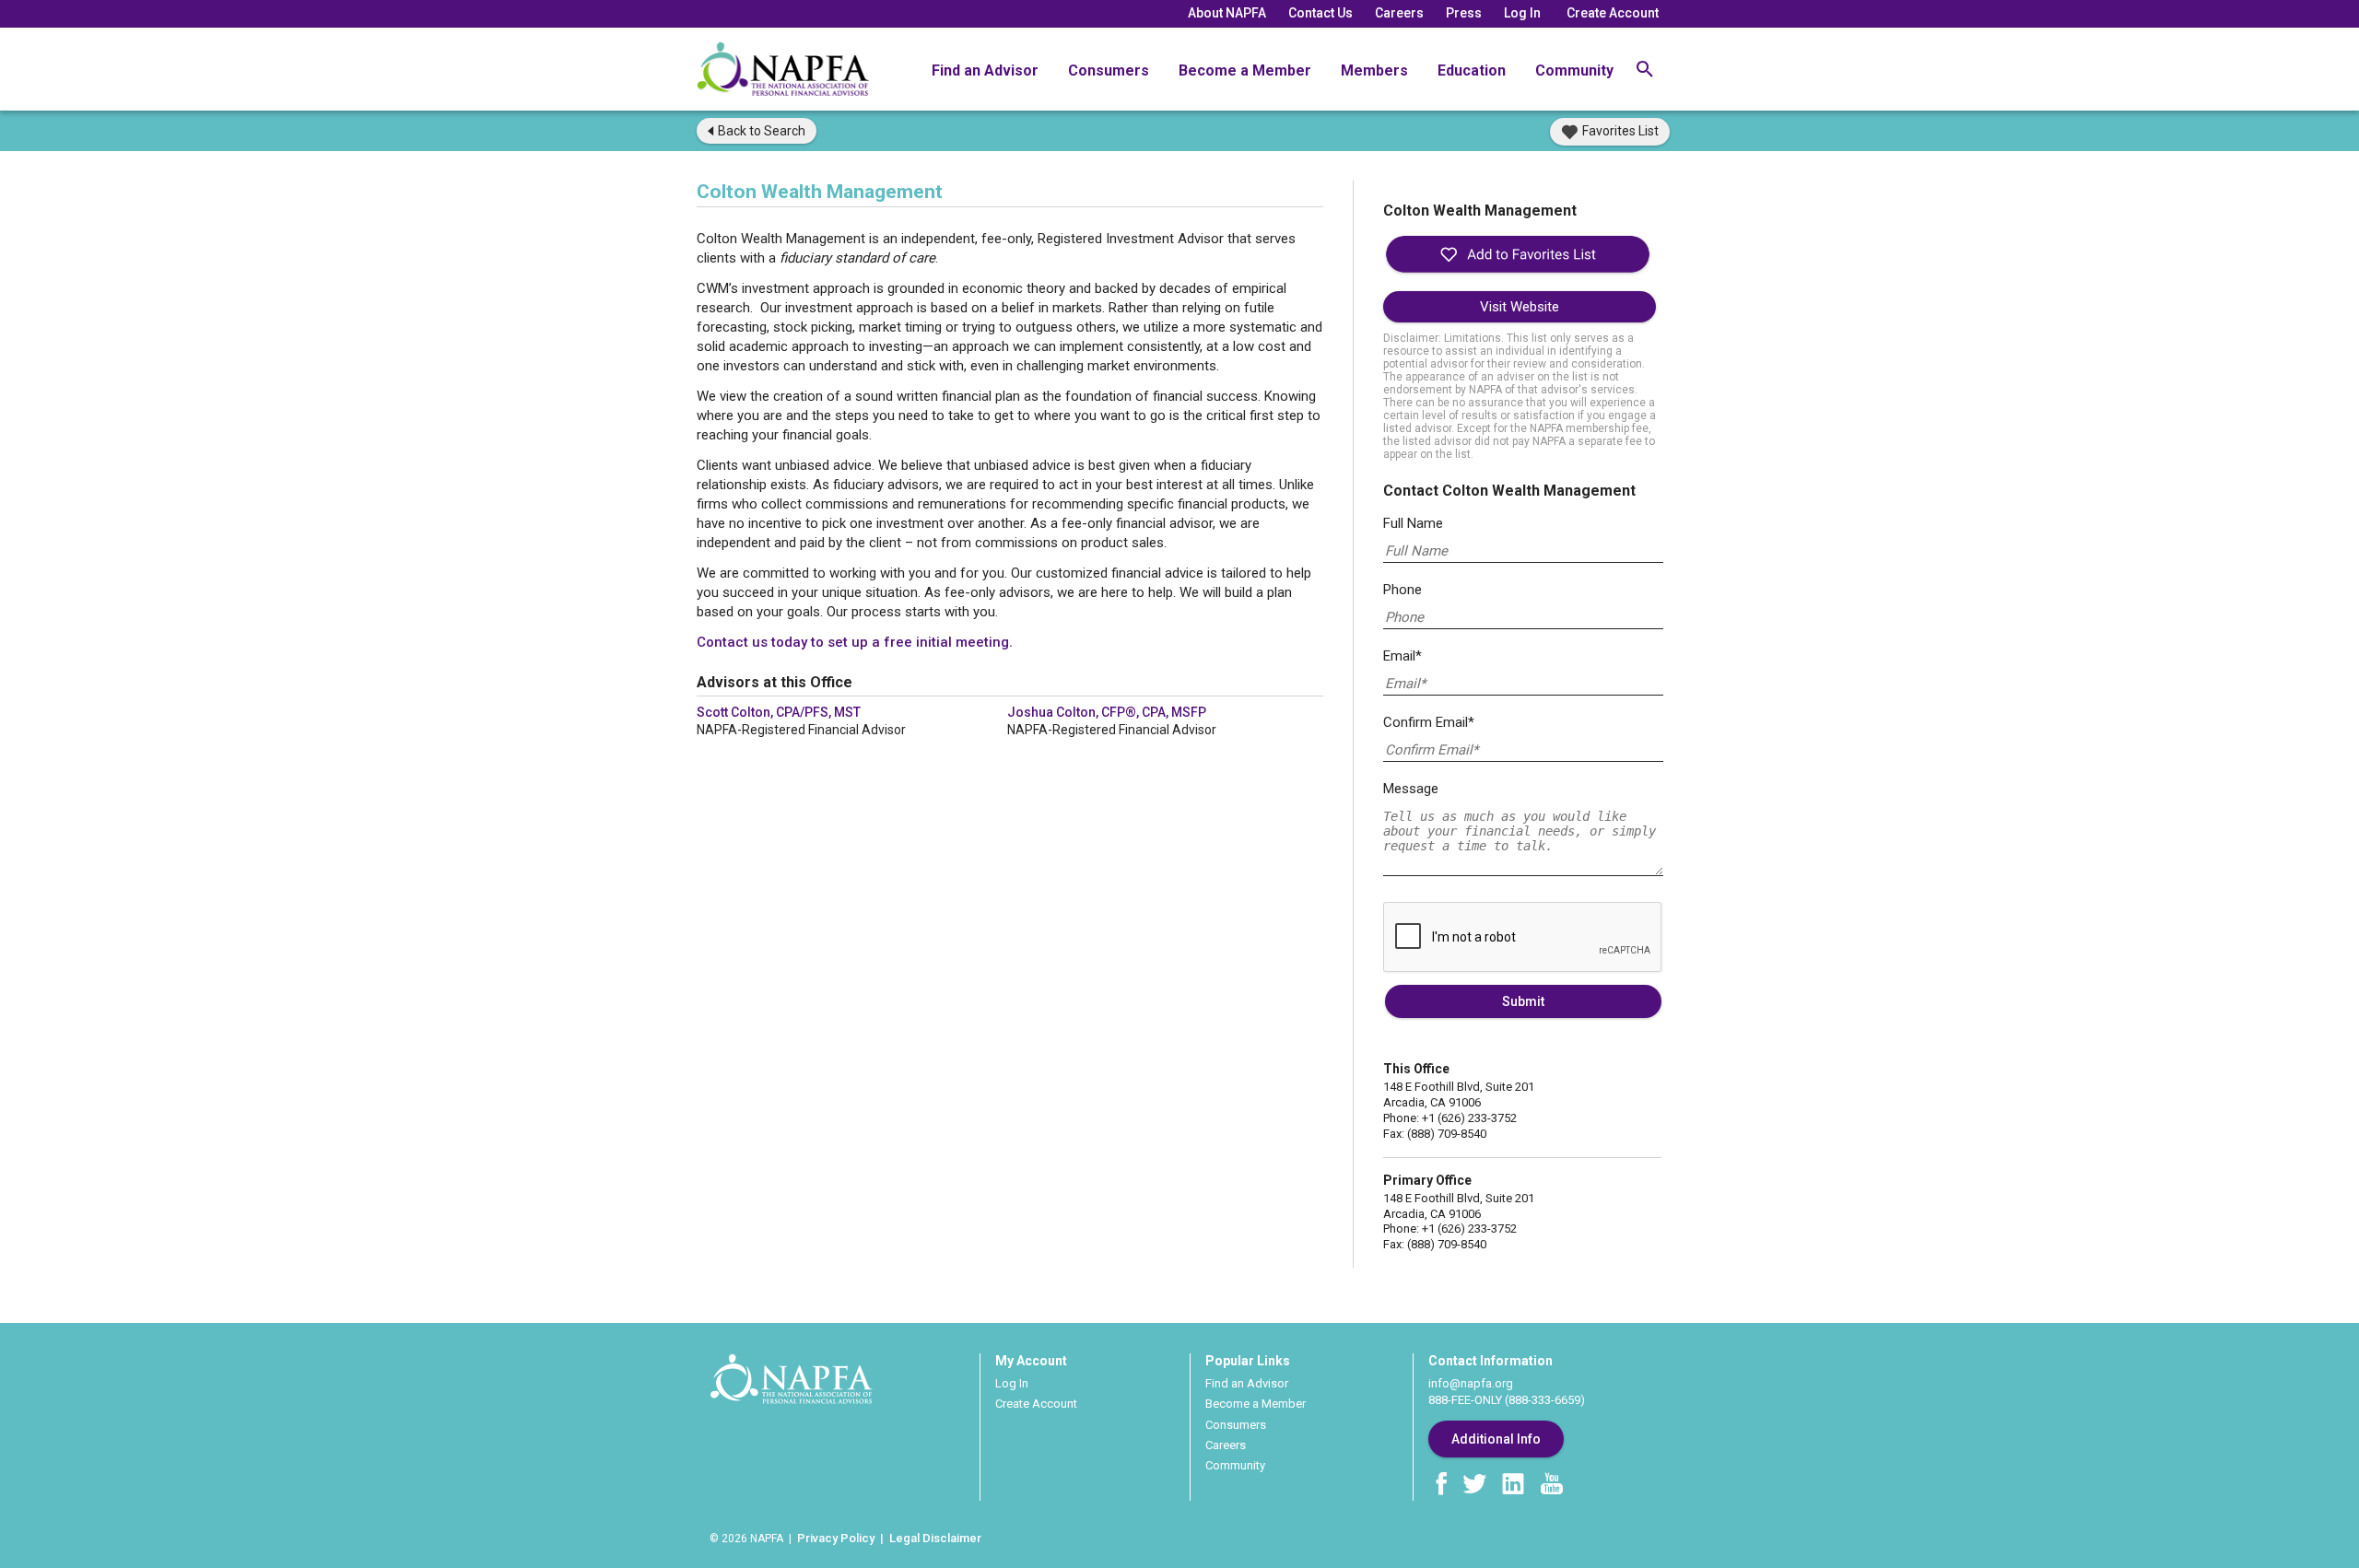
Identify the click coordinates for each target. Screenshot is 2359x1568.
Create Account (1613, 13)
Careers (1399, 13)
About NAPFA (1227, 13)
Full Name (1413, 523)
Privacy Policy (836, 1538)
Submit (1523, 1001)
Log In (1522, 13)
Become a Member (1245, 70)
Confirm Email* (1429, 722)
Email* (1402, 656)
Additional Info (1496, 1439)
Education (1472, 70)
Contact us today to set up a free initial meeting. (855, 642)
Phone (1402, 590)
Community (1574, 70)
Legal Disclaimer (935, 1538)
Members (1374, 70)
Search (762, 131)
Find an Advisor (985, 70)
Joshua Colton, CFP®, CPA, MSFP (1107, 712)
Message (1411, 789)
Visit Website (1520, 307)
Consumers (1109, 70)
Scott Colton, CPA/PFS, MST (779, 712)
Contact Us (1320, 13)
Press (1464, 13)
